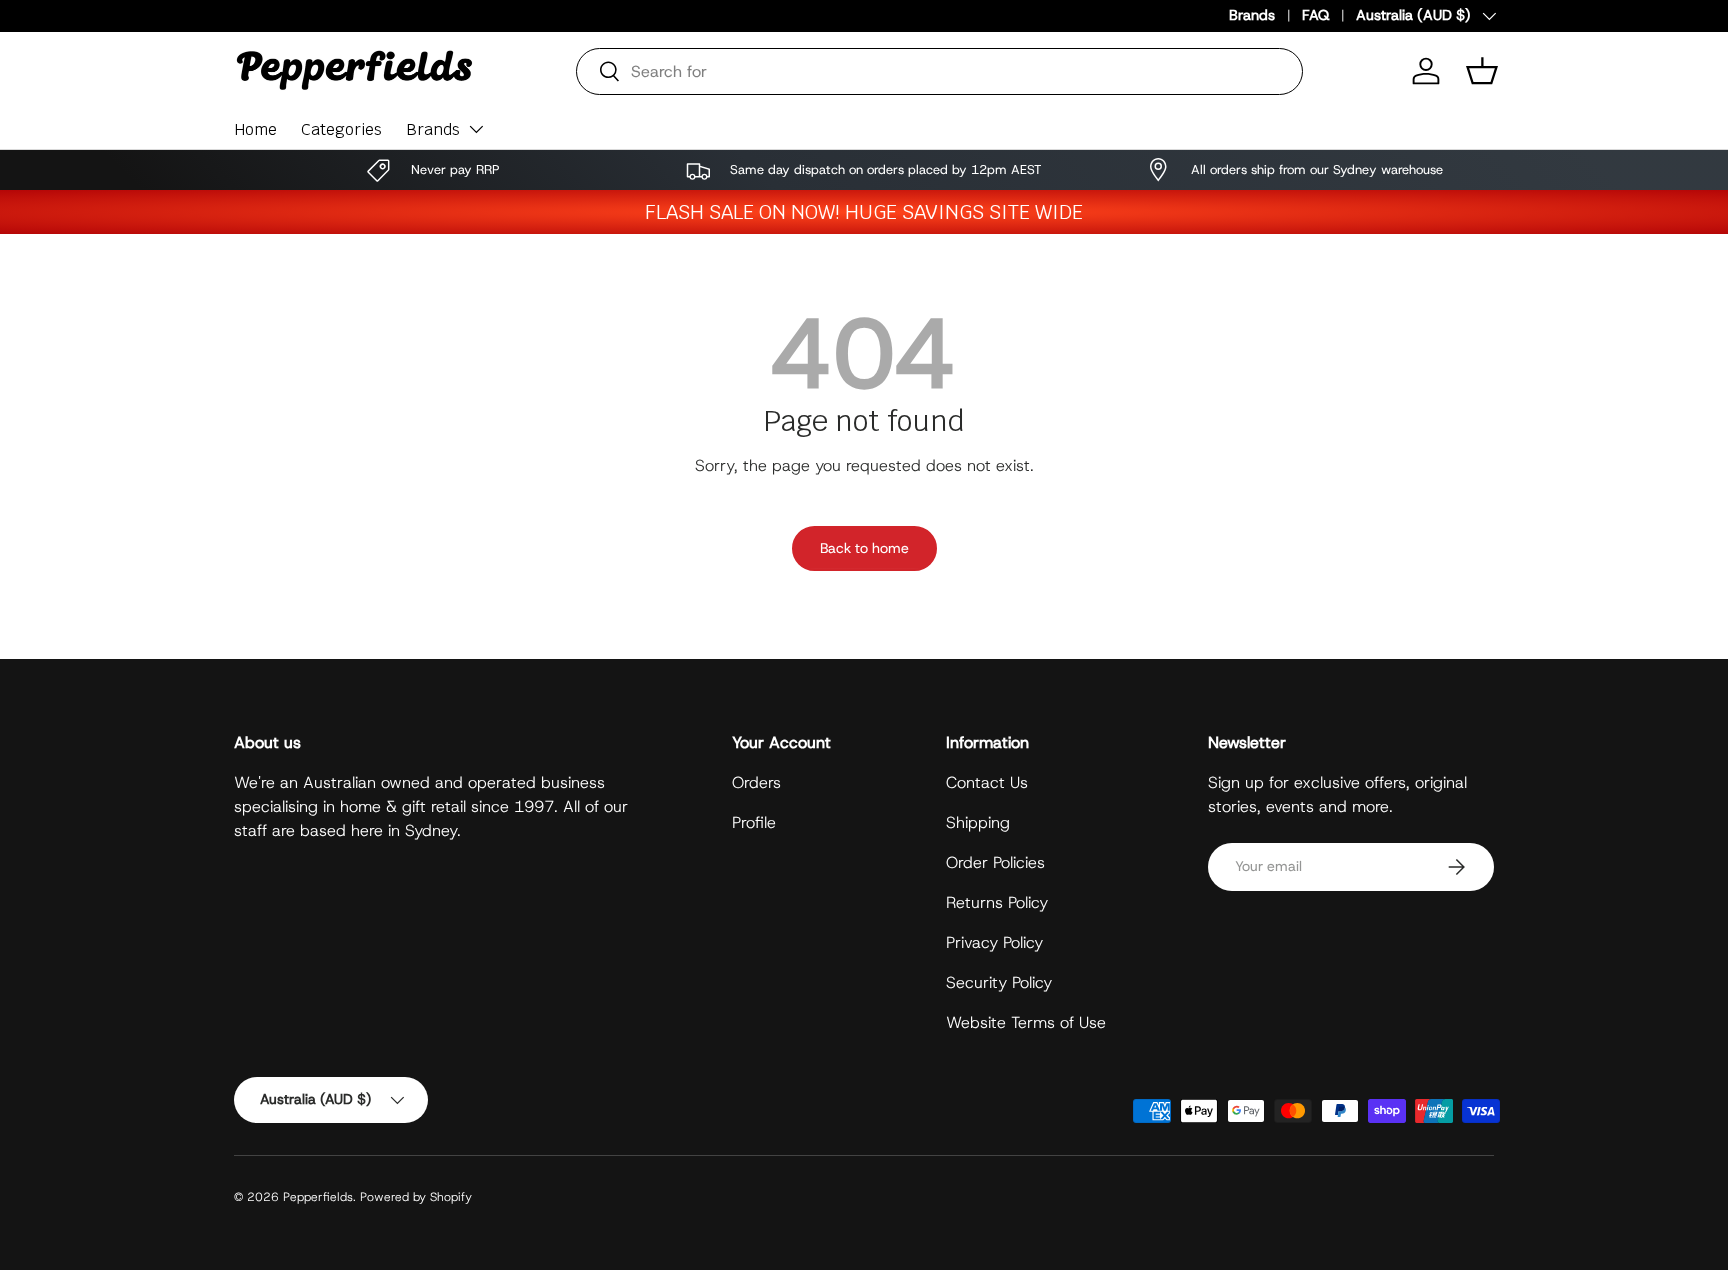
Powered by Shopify (416, 1197)
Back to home (864, 548)
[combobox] (939, 71)
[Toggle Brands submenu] (476, 129)
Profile (754, 822)
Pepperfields (318, 1197)
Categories (341, 129)
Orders (756, 782)
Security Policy (999, 982)
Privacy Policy (994, 942)
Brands (1252, 15)
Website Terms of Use (1026, 1022)
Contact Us (987, 782)
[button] (1482, 71)
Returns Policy (997, 902)
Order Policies (995, 862)
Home (255, 129)
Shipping (978, 822)
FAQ (1315, 15)
